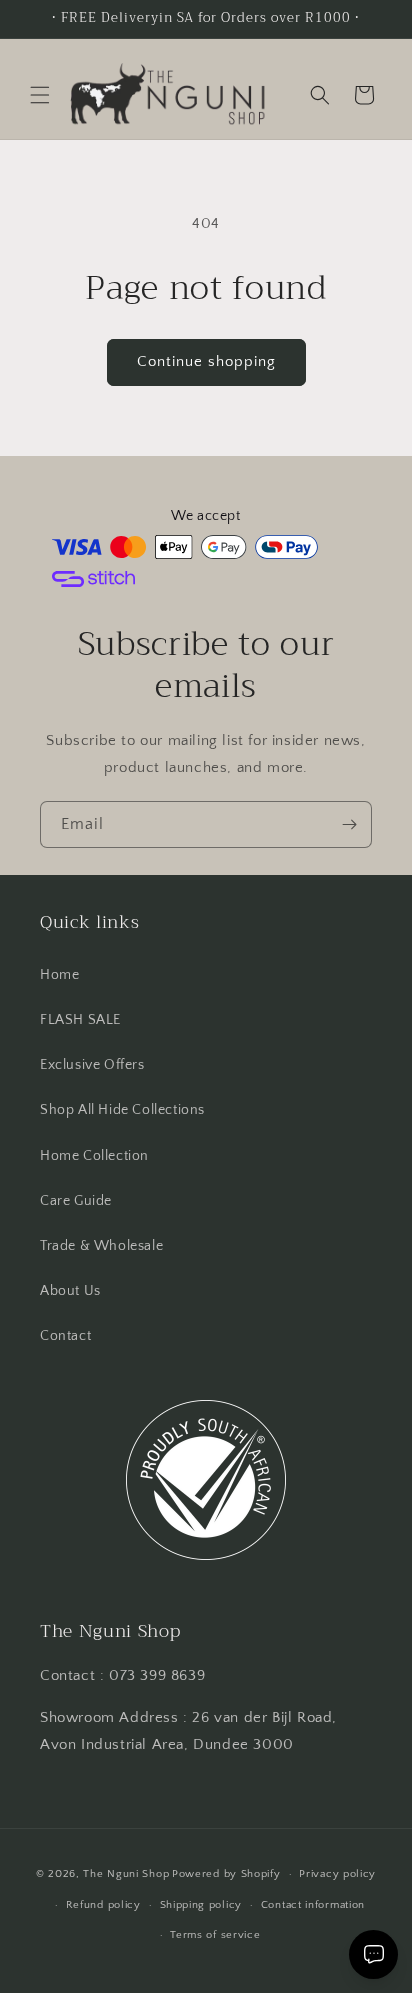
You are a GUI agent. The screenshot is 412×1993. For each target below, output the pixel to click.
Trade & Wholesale (101, 1246)
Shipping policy (201, 1905)
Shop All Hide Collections (122, 1110)
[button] (40, 95)
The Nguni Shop (126, 1874)
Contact (65, 1336)
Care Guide (76, 1201)
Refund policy (103, 1905)
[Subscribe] (349, 824)
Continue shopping (206, 361)
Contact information (313, 1905)
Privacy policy (337, 1874)
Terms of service (215, 1935)
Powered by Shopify (226, 1874)
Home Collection (94, 1156)
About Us (70, 1291)
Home (59, 975)
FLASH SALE (80, 1020)
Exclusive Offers (92, 1065)
